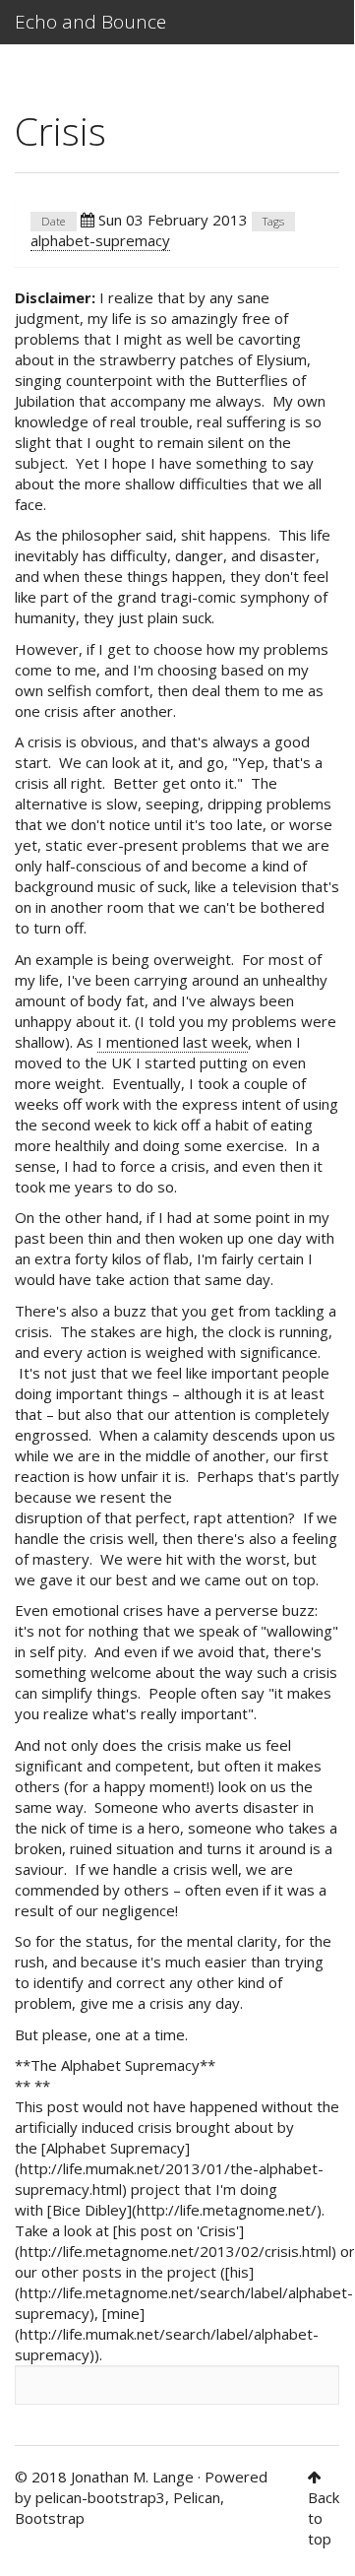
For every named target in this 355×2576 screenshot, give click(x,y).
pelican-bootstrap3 (100, 2497)
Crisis (60, 130)
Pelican (197, 2497)
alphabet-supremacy (100, 240)
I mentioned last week (173, 1042)
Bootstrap (50, 2518)
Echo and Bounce (90, 22)
